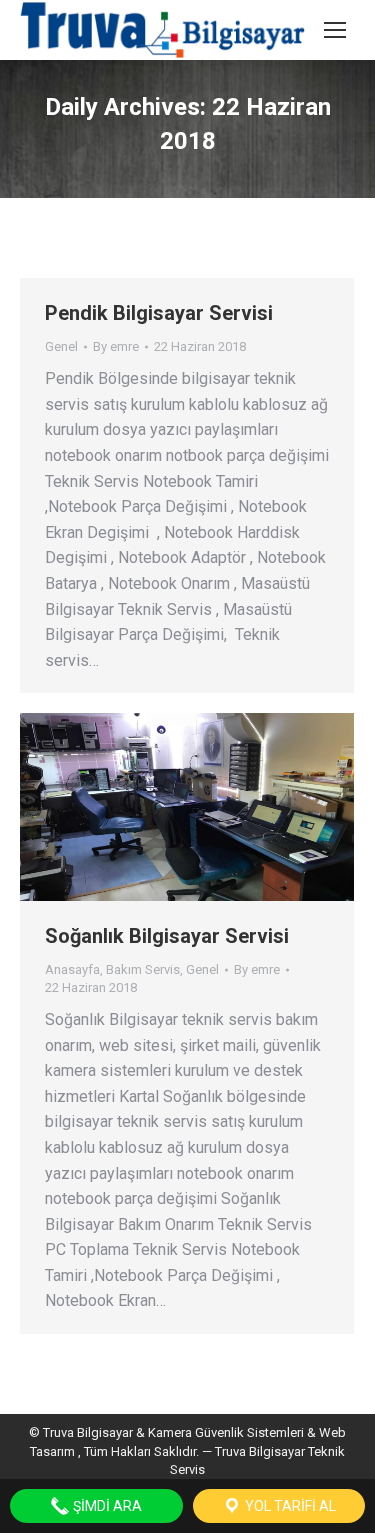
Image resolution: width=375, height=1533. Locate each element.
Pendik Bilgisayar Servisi (159, 313)
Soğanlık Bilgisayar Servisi (167, 936)
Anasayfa (72, 969)
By (116, 346)
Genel (61, 346)
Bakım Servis (143, 969)
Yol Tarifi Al (289, 1506)
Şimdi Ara (106, 1506)
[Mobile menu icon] (335, 30)
